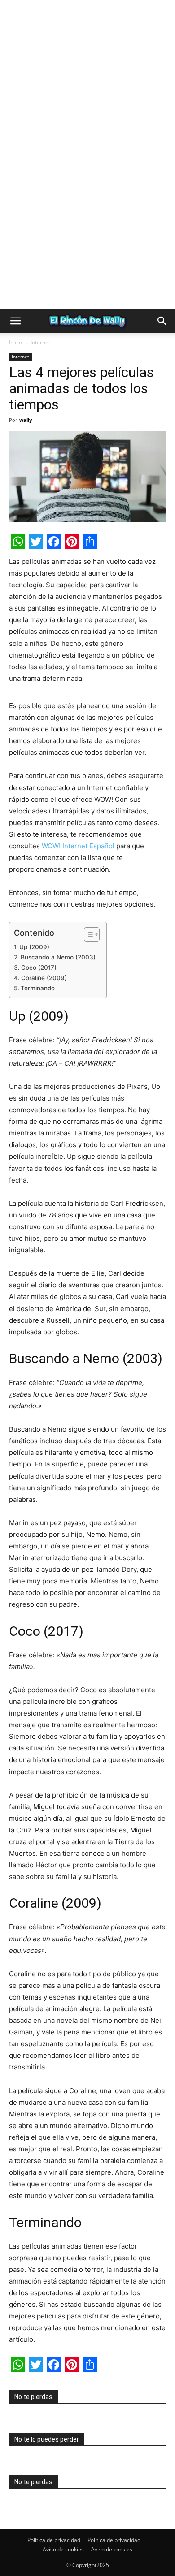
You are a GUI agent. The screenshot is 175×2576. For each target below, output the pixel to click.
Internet (40, 342)
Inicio (15, 342)
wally (26, 420)
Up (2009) (34, 947)
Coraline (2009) (44, 978)
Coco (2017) (40, 968)
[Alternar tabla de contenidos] (87, 934)
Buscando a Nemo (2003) (59, 957)
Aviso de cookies (63, 2549)
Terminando (39, 988)
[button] (15, 321)
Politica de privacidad (54, 2540)
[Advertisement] (87, 87)
